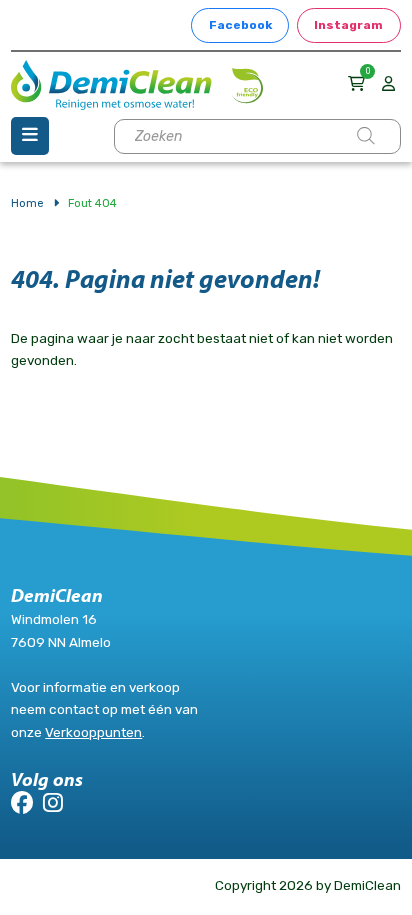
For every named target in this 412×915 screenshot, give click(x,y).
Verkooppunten (93, 732)
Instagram (348, 25)
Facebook (240, 25)
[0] (359, 83)
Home (27, 203)
